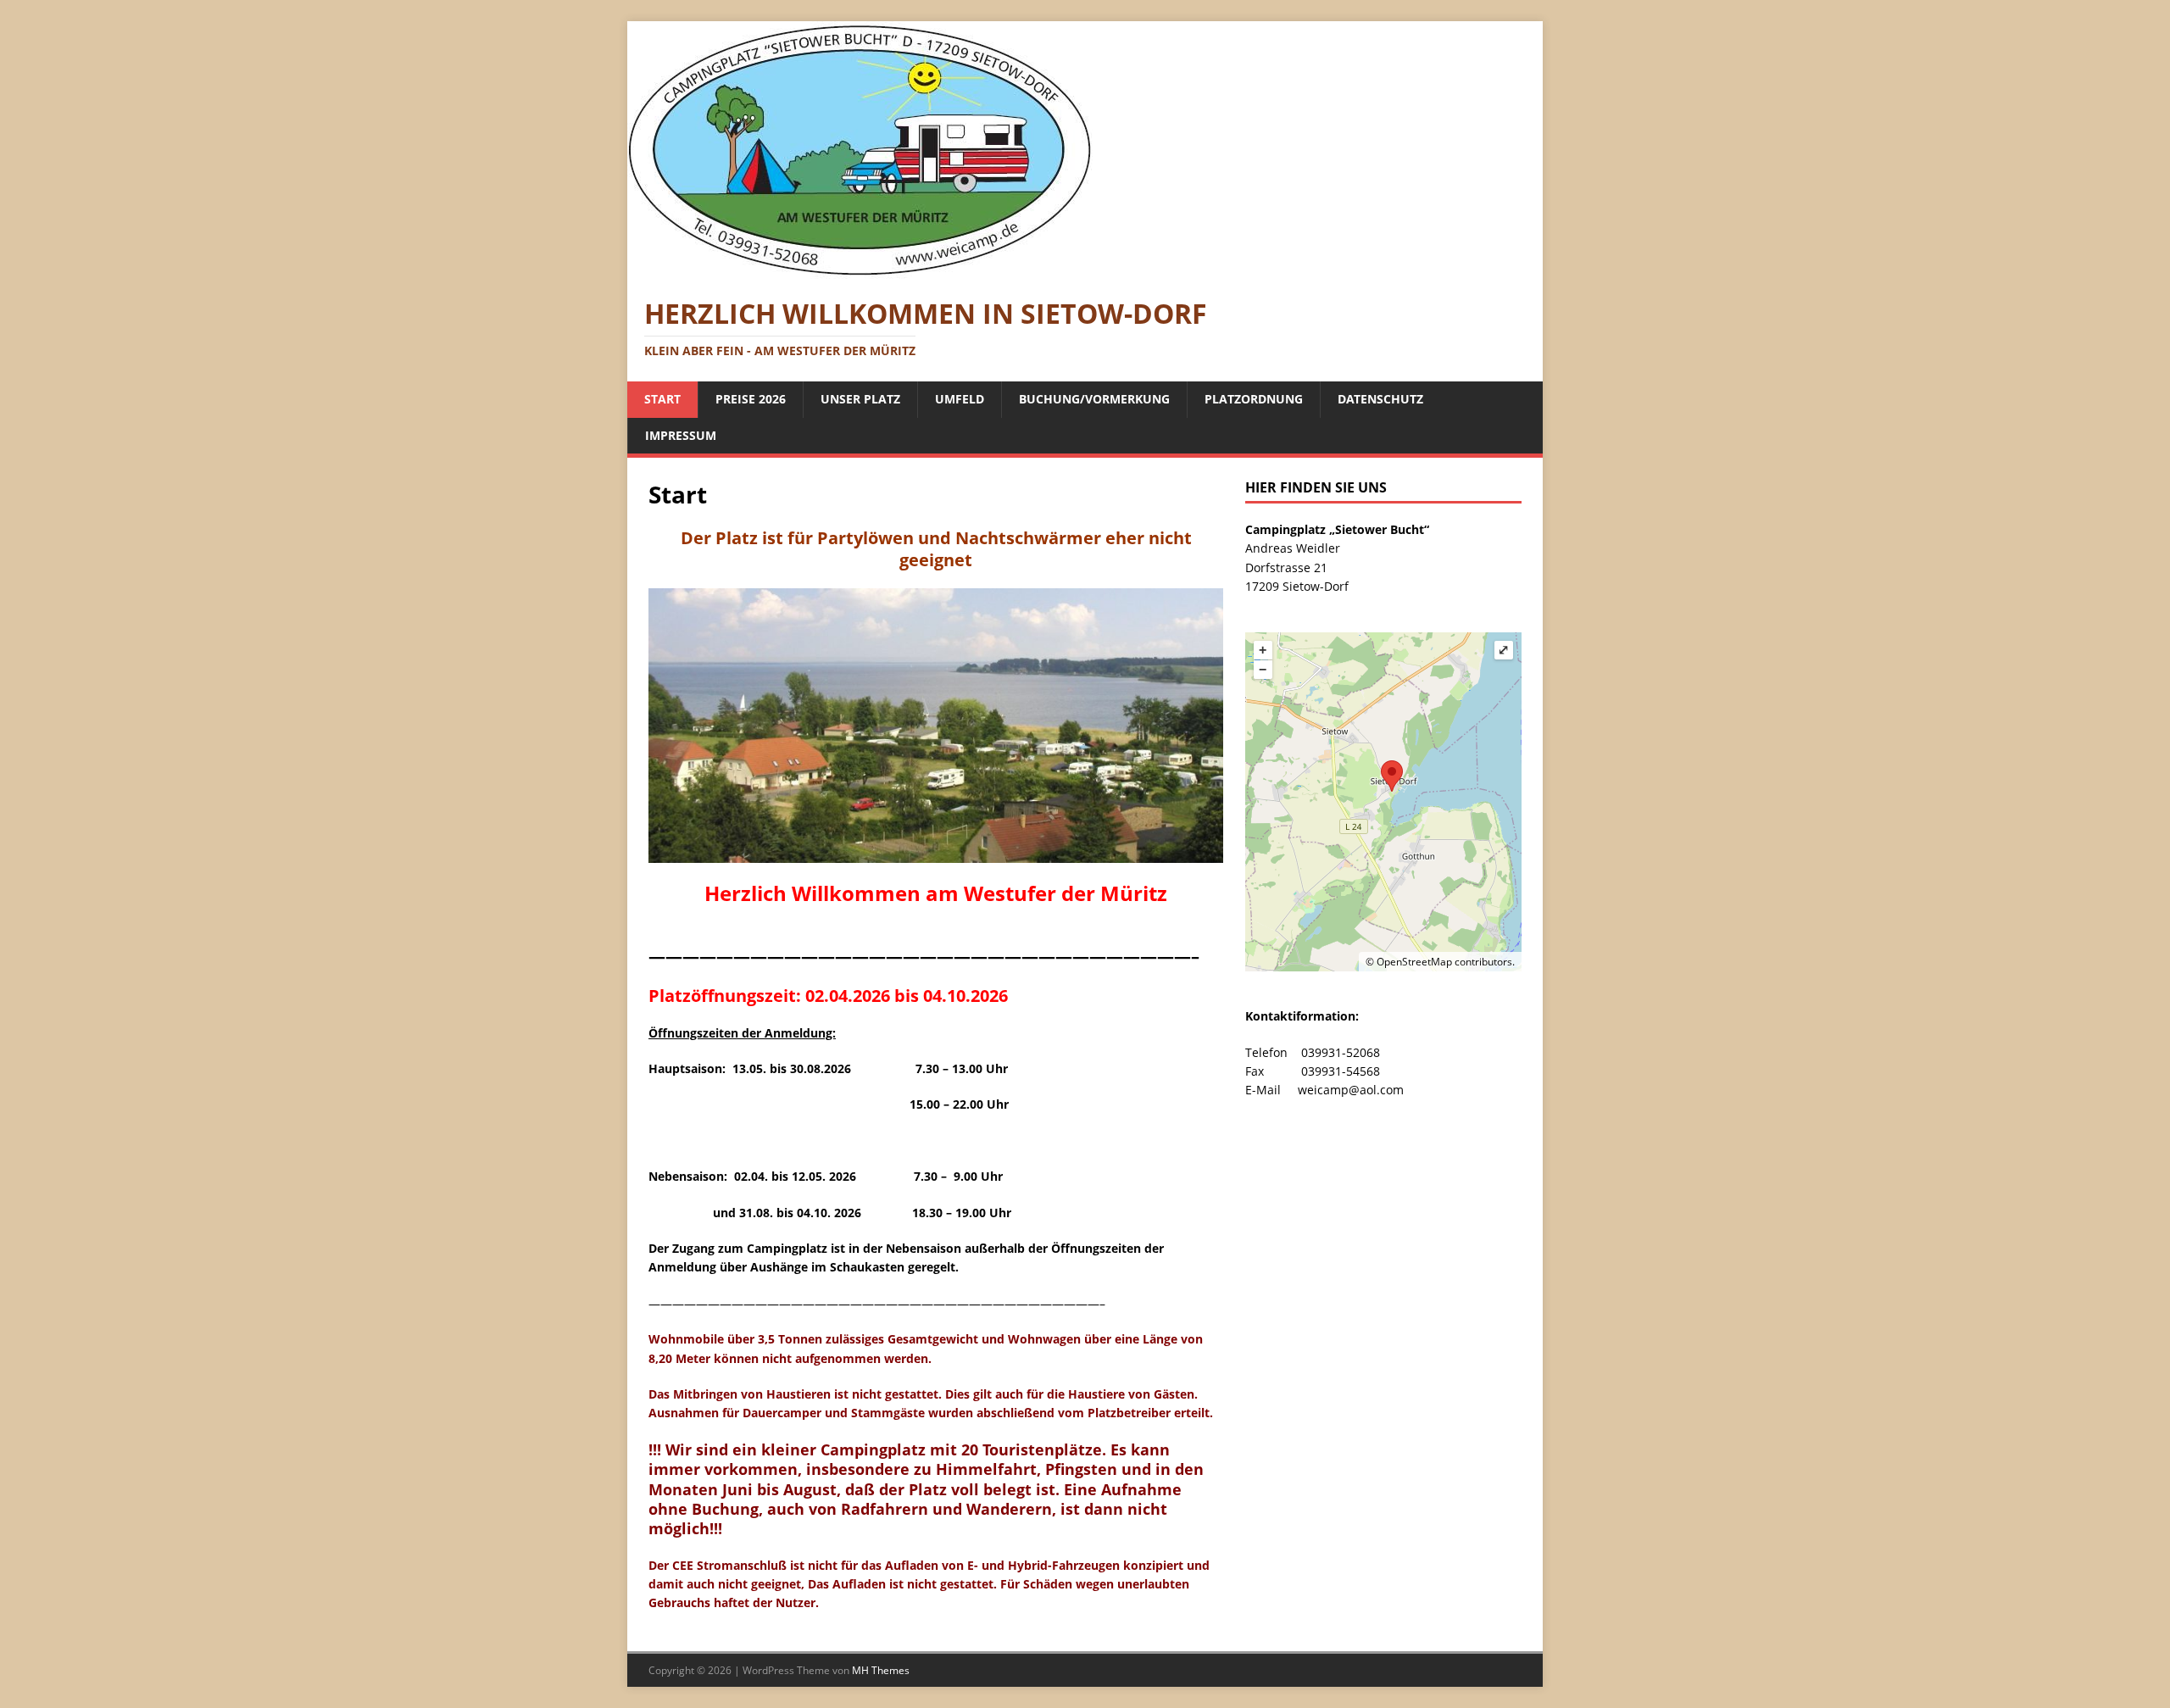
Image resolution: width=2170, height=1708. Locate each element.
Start (662, 399)
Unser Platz (860, 399)
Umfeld (960, 399)
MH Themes (881, 1670)
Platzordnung (1254, 399)
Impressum (681, 435)
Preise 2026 (751, 399)
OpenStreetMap (1414, 962)
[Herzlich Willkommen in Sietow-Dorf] (860, 269)
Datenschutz (1380, 399)
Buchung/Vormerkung (1094, 399)
